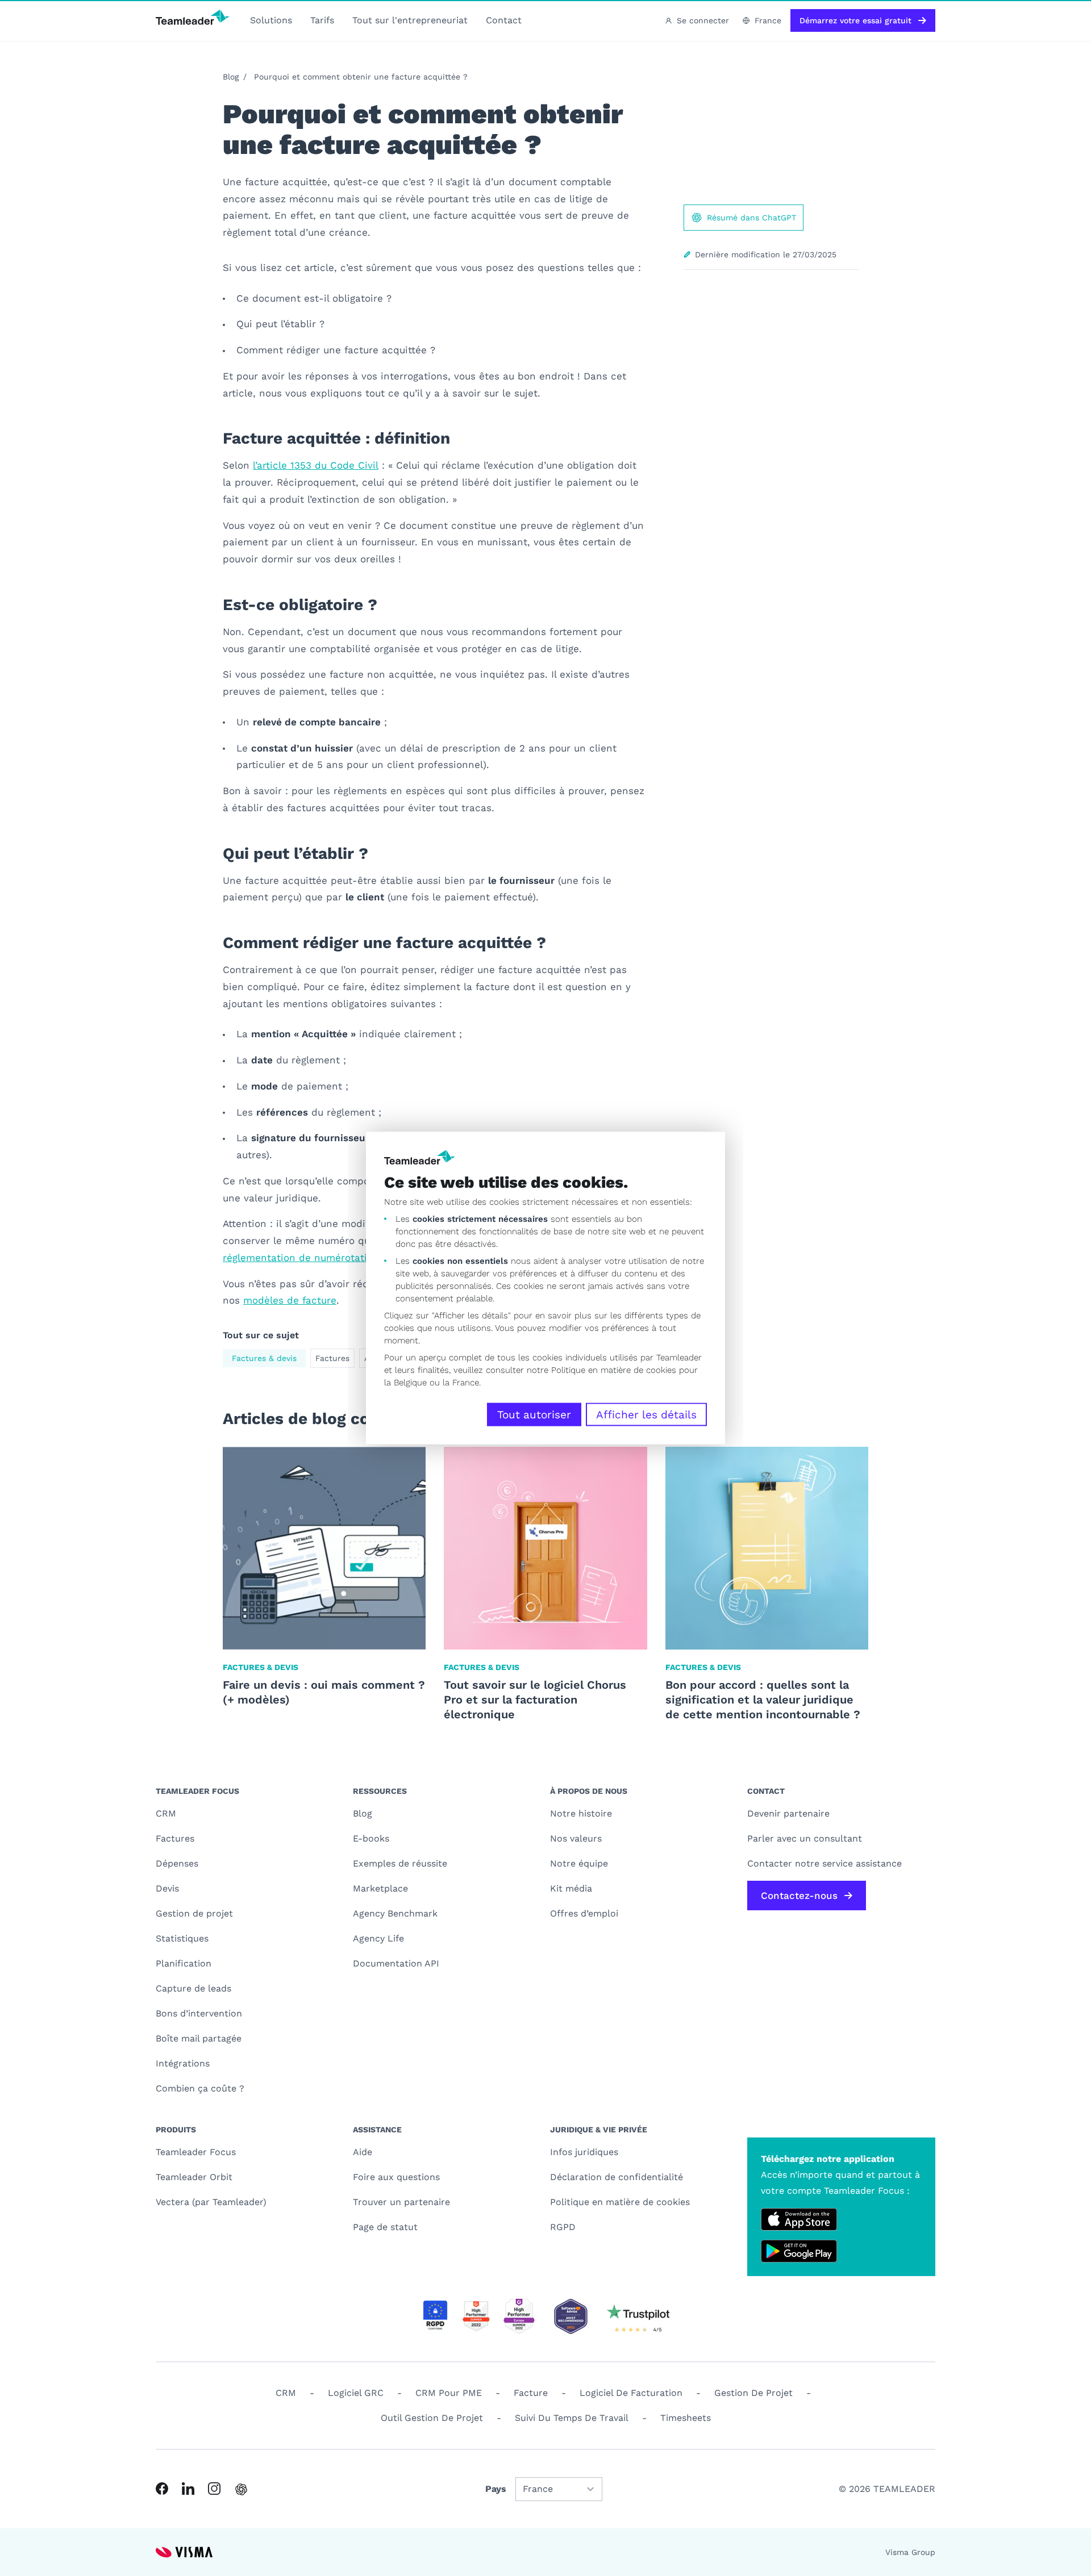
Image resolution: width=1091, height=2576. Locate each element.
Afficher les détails (646, 1415)
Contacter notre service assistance (825, 1863)
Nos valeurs (576, 1838)
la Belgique (405, 1383)
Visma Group (910, 2552)
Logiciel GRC (356, 2393)
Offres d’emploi (584, 1913)
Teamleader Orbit (194, 2177)
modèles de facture (290, 1300)
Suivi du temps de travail (572, 2418)
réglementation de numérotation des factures (332, 1258)
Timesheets (686, 2418)
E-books (371, 1838)
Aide (363, 2152)
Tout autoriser (534, 1415)
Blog (231, 77)
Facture (531, 2393)
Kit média (571, 1888)
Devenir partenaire (788, 1813)
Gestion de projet (194, 1913)
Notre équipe (579, 1863)
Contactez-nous (799, 1896)
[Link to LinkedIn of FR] (188, 2489)
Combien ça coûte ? (200, 2088)
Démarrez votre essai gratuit (855, 20)
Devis (167, 1888)
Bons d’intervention (199, 2013)
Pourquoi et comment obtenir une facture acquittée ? (361, 77)
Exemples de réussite (400, 1863)
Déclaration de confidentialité (617, 2177)
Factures (332, 1358)
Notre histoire (581, 1813)
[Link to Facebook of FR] (162, 2489)
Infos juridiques (584, 2152)
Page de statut (385, 2227)
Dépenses (177, 1863)
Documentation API (396, 1963)
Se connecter (703, 20)
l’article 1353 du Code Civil (316, 465)
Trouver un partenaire (401, 2202)
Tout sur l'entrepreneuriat (410, 20)
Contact (504, 20)
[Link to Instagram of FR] (214, 2489)
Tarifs (322, 20)
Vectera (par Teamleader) (211, 2202)
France (768, 20)
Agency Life (378, 1938)
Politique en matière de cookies (620, 2202)
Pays (496, 2489)
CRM (166, 1813)
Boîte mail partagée (199, 2038)
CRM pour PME (449, 2393)
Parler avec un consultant (805, 1838)
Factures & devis (264, 1358)
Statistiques (182, 1938)
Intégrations (183, 2063)
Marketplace (380, 1888)
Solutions (271, 20)
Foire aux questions (396, 2177)
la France (461, 1383)
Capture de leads (193, 1988)
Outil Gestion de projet (432, 2418)
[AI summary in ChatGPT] (241, 2489)
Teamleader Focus (196, 2152)
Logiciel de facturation (631, 2393)
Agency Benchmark (395, 1913)
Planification (184, 1963)
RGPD (563, 2227)
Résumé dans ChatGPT (751, 218)
